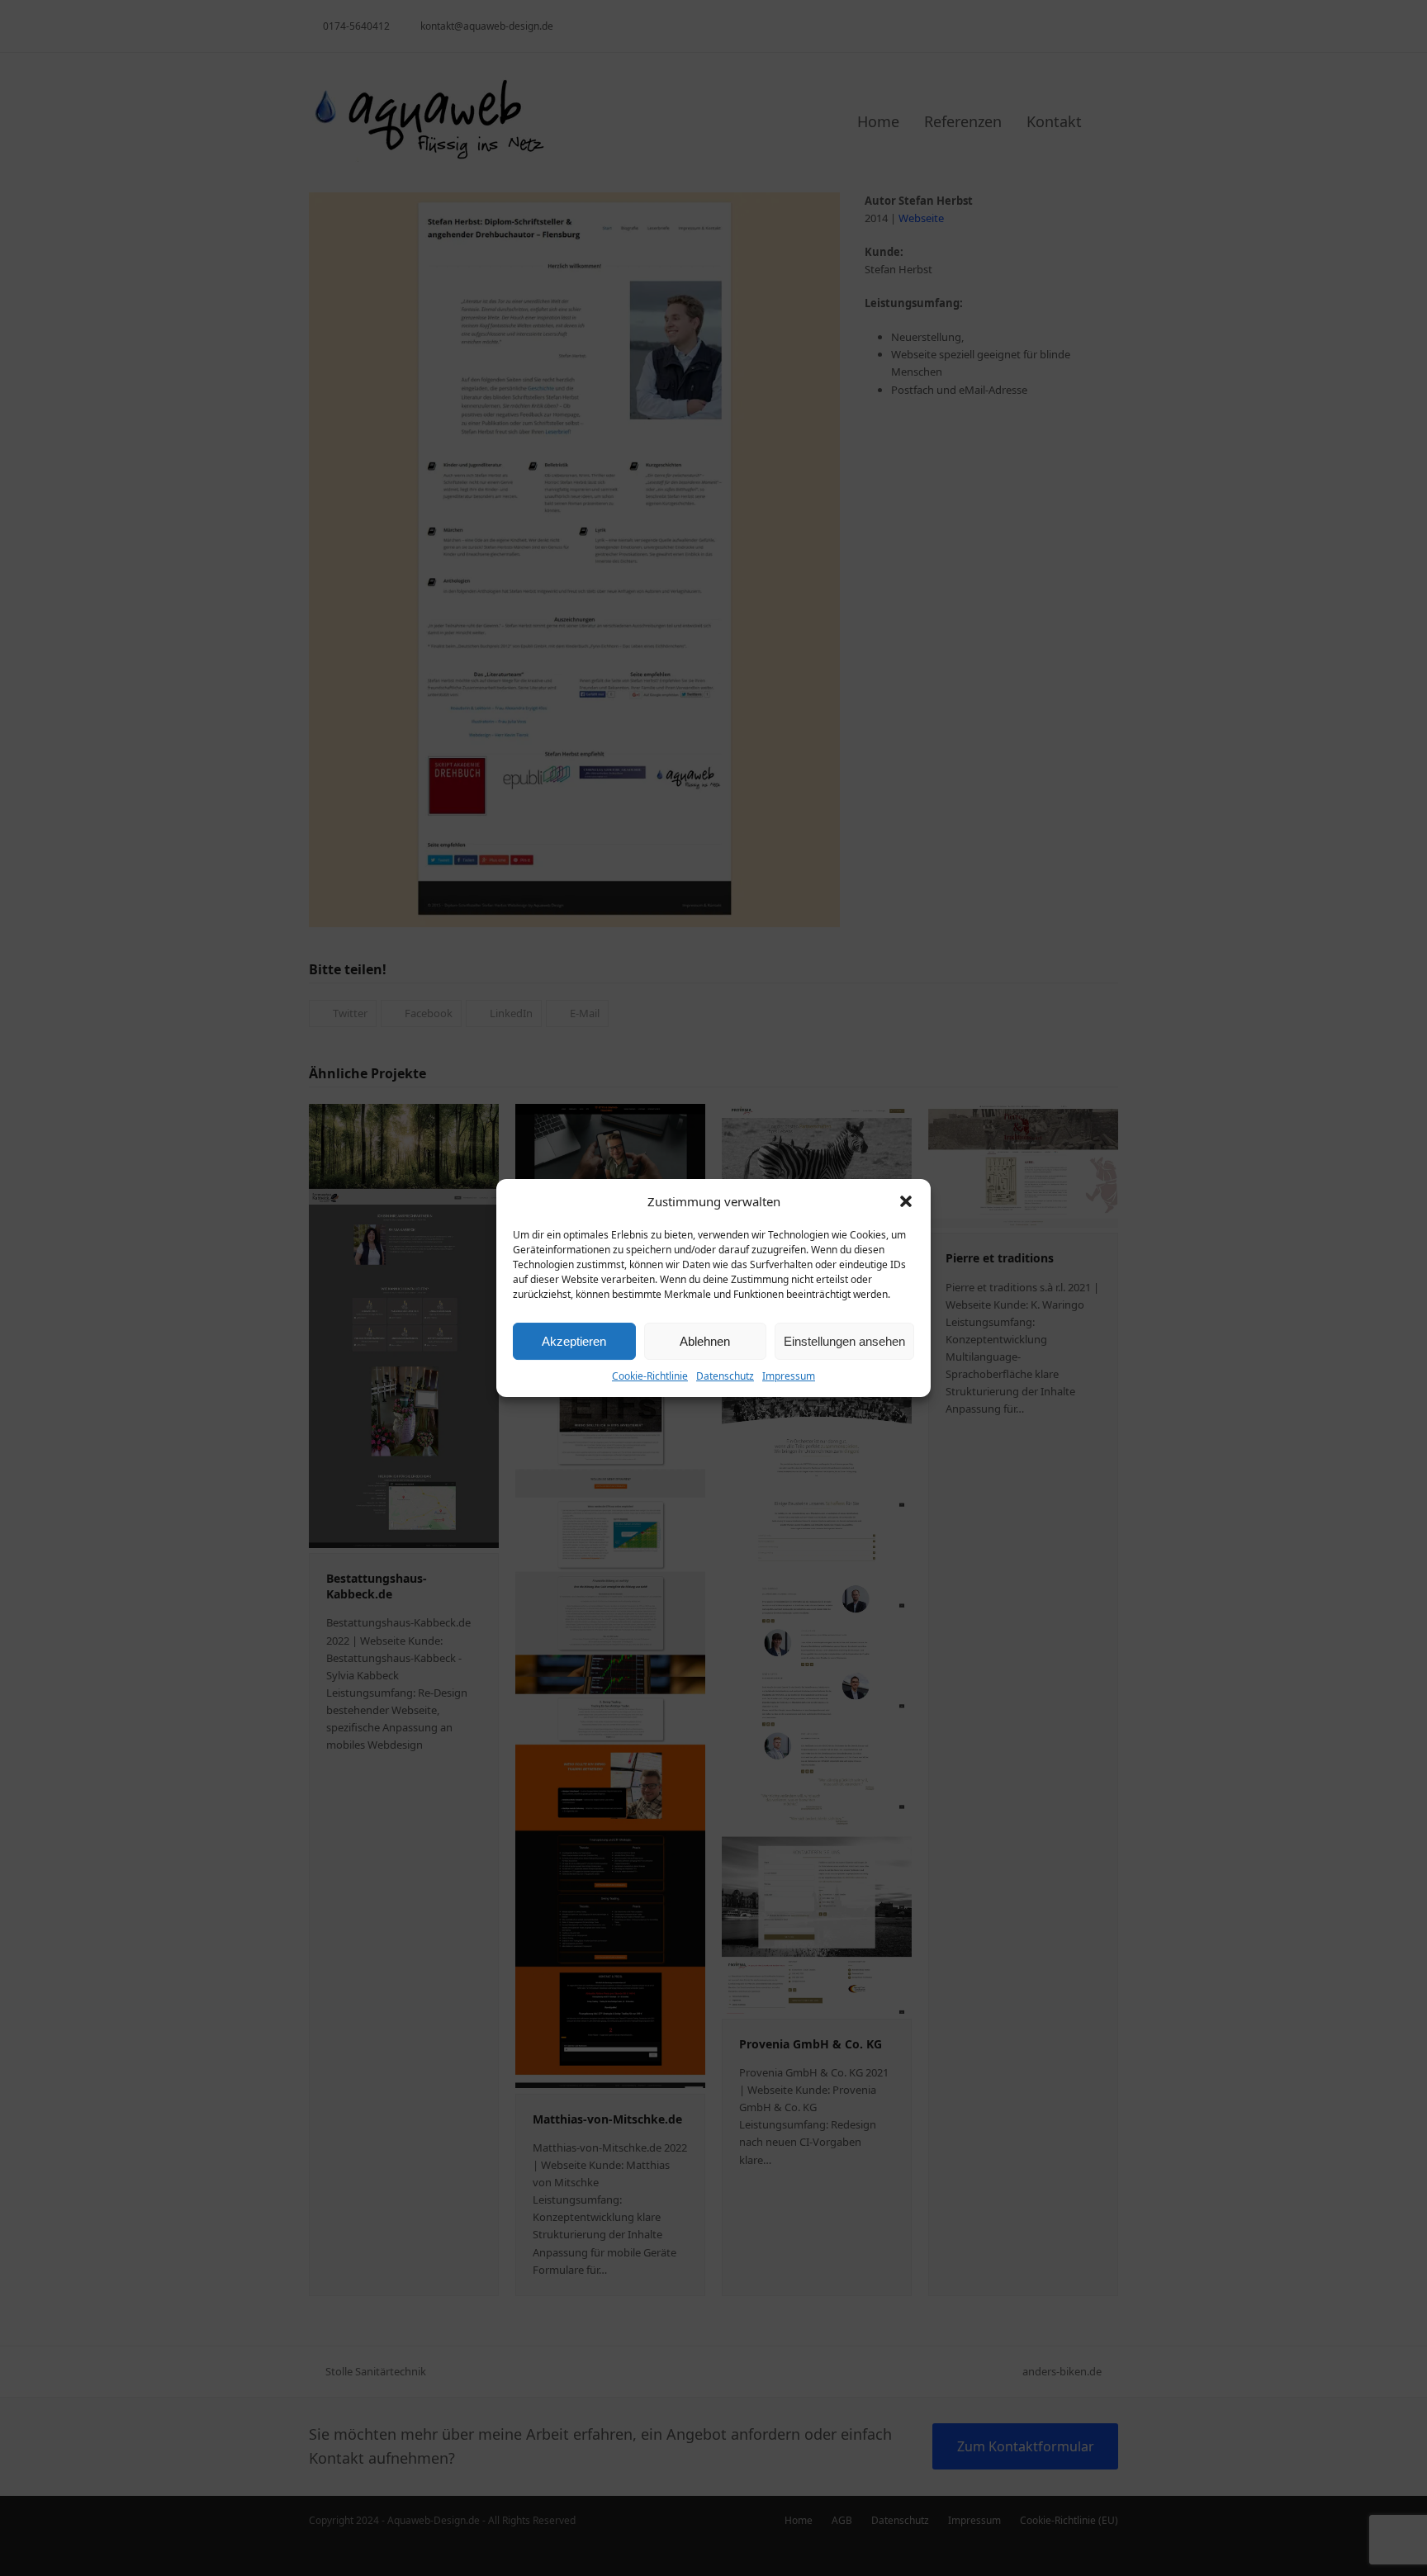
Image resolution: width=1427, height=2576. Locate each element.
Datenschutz (725, 1376)
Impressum (789, 1376)
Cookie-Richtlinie (650, 1376)
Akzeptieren (574, 1341)
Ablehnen (705, 1341)
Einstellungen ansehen (844, 1341)
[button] (906, 1201)
